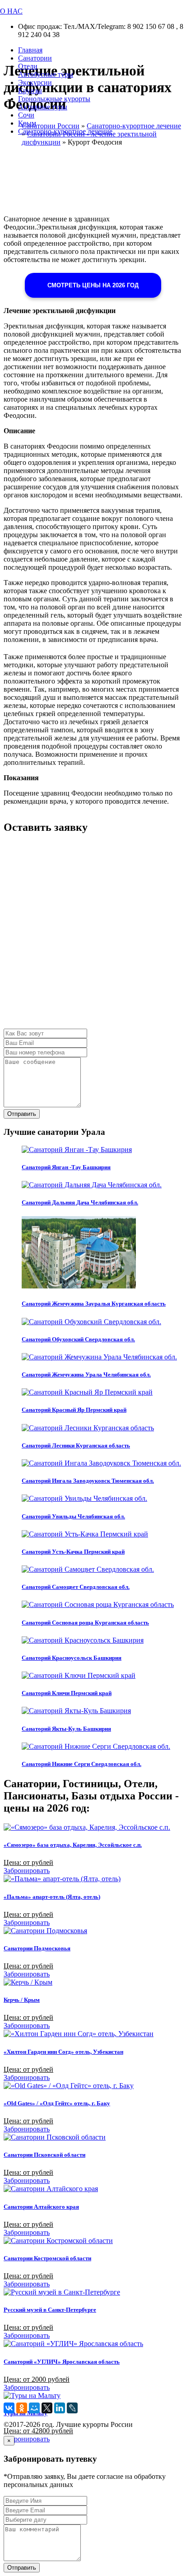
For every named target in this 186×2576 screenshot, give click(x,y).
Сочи (26, 115)
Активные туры (43, 107)
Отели (28, 66)
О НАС (11, 11)
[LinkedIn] (60, 2408)
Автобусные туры (46, 74)
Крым (27, 123)
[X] (47, 2408)
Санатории (35, 58)
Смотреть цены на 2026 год (93, 285)
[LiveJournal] (72, 2408)
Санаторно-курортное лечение (65, 131)
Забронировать (27, 1871)
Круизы (30, 91)
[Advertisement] (93, 936)
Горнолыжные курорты (54, 99)
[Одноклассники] (22, 2408)
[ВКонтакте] (9, 2408)
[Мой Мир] (34, 2408)
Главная (30, 50)
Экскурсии (35, 82)
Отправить (22, 1114)
